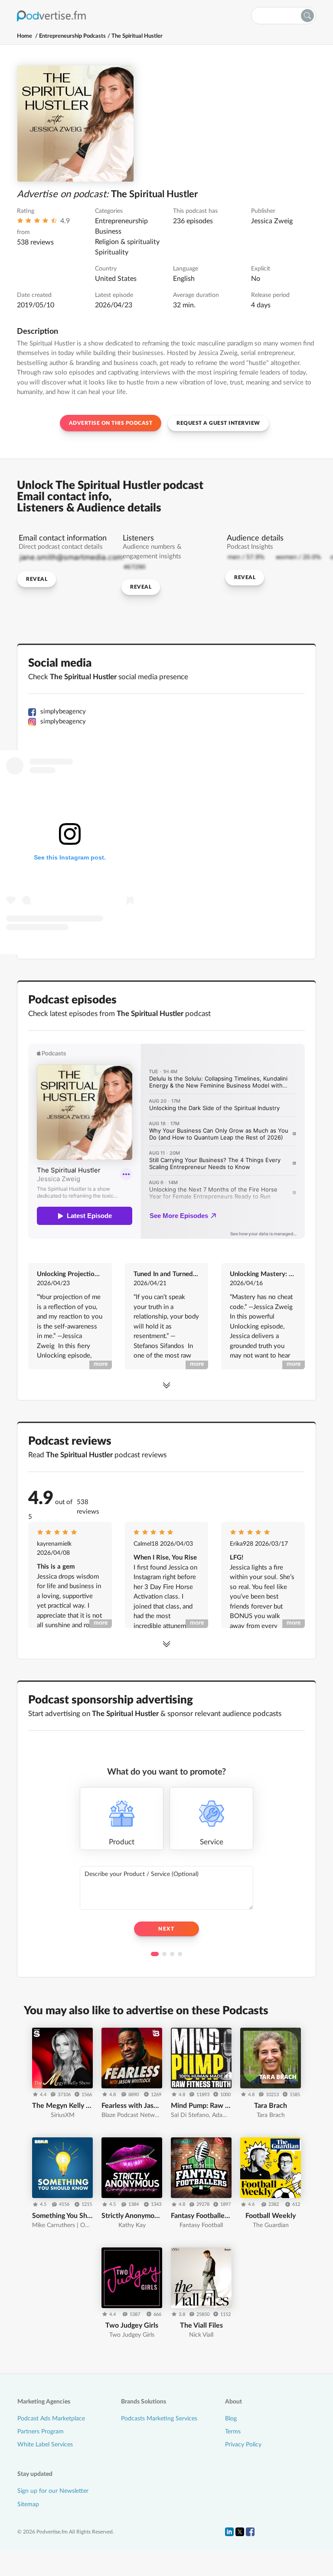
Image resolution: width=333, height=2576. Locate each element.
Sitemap (28, 2504)
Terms (233, 2432)
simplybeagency (63, 712)
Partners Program (41, 2432)
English (184, 279)
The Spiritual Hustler (137, 36)
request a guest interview (218, 423)
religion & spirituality (127, 242)
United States (116, 279)
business (108, 231)
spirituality (112, 252)
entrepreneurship (121, 221)
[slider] (37, 223)
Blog (231, 2419)
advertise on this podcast (111, 423)
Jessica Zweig (272, 221)
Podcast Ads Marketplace (51, 2419)
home (24, 36)
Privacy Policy (243, 2445)
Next (166, 1929)
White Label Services (45, 2445)
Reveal (37, 579)
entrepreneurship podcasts (72, 36)
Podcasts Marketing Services (159, 2419)
